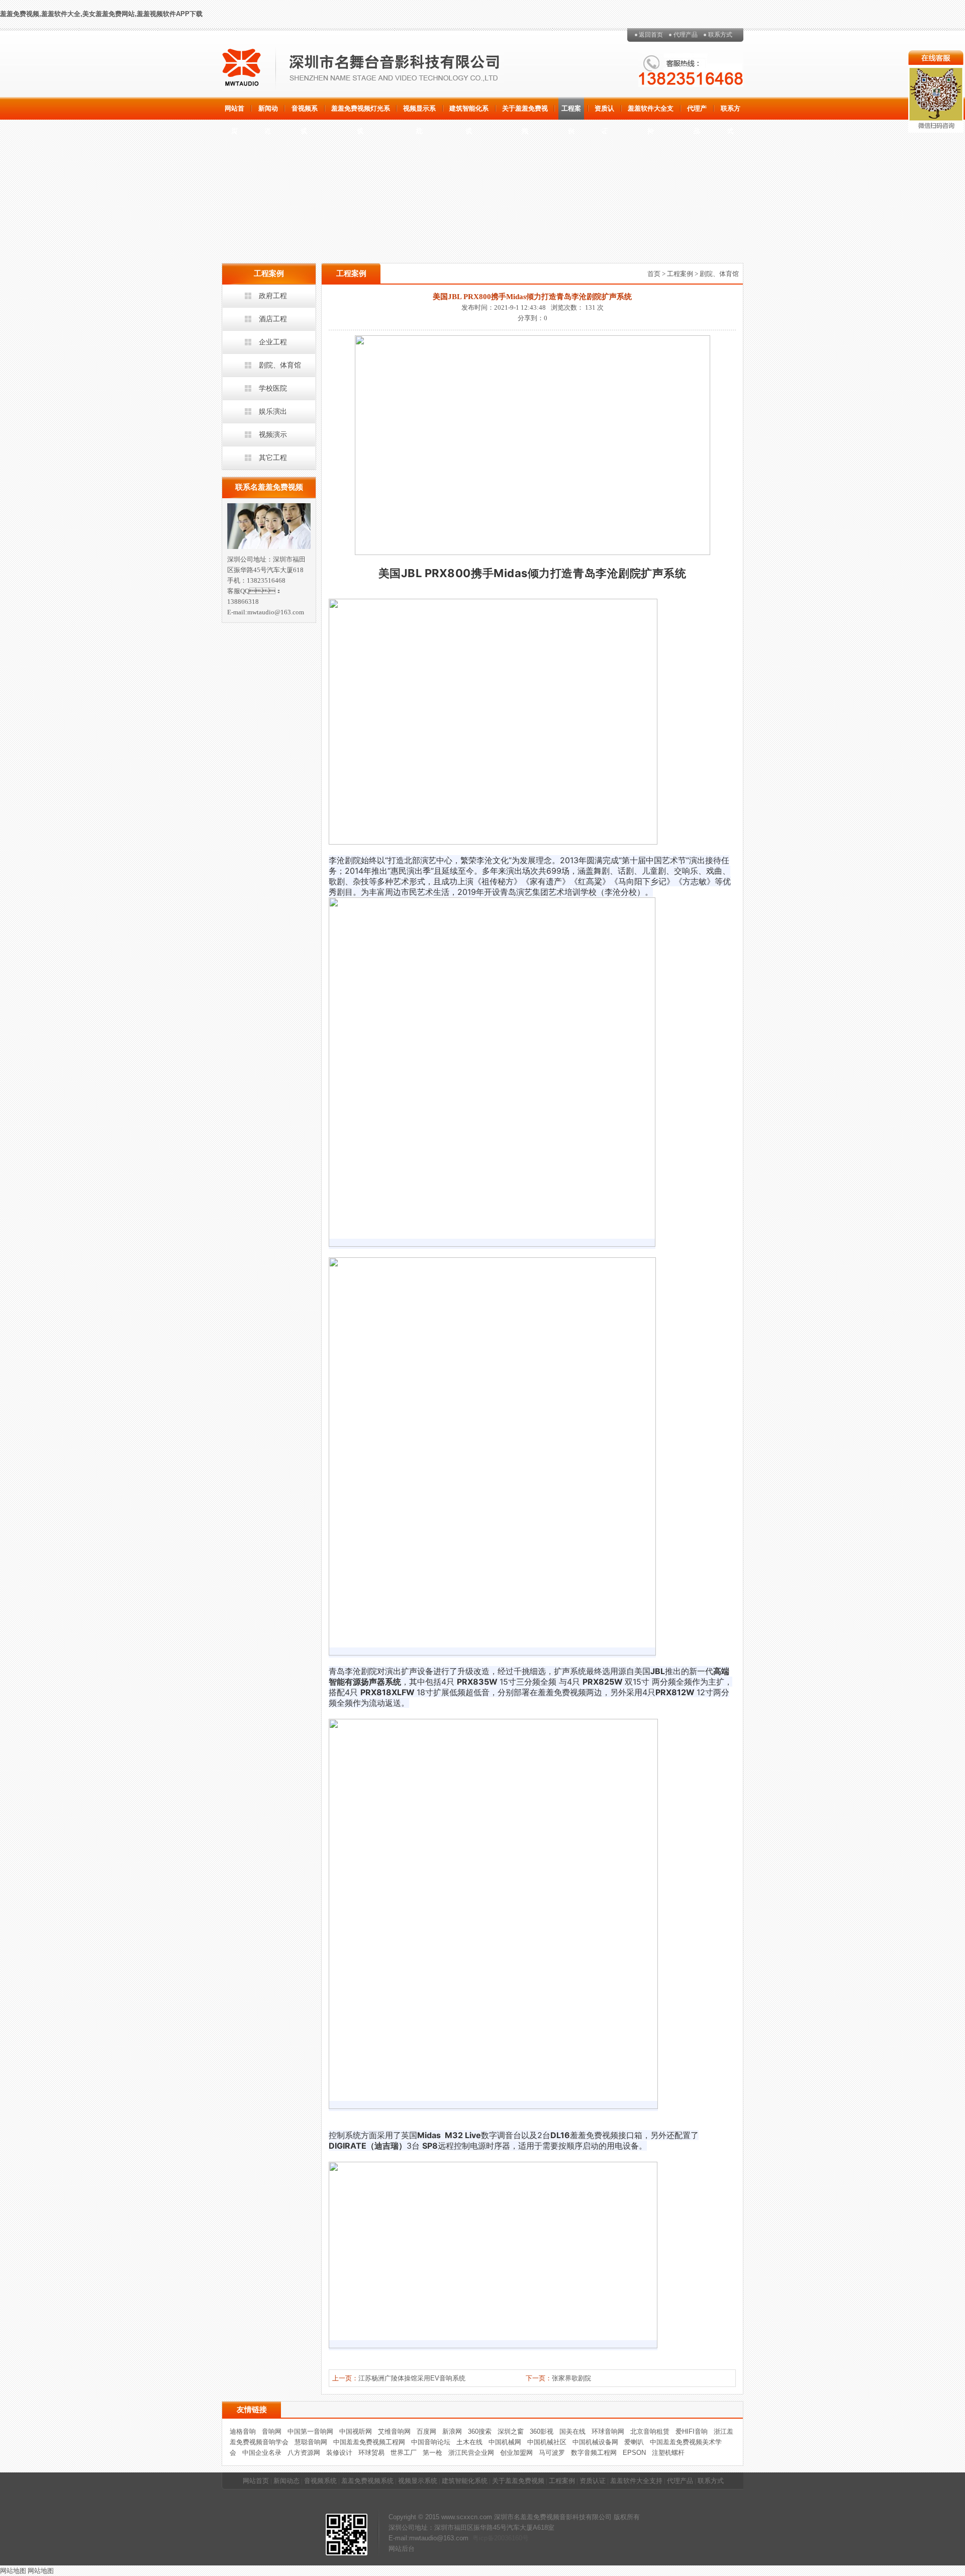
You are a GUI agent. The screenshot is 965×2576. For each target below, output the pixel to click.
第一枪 (432, 2453)
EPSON (634, 2453)
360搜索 (480, 2431)
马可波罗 (552, 2453)
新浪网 (452, 2431)
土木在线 (469, 2442)
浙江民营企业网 (471, 2453)
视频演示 (273, 434)
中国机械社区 (547, 2442)
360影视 (542, 2431)
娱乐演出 (273, 411)
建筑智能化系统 (469, 112)
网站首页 (234, 112)
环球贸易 (371, 2453)
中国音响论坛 (431, 2442)
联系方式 (720, 35)
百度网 (426, 2431)
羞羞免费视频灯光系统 (361, 112)
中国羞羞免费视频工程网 (369, 2442)
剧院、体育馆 (280, 365)
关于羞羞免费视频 (525, 112)
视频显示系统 (419, 112)
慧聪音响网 (311, 2442)
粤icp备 (483, 2538)
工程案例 (571, 112)
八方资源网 (304, 2453)
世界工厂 (404, 2453)
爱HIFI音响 (692, 2431)
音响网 (272, 2431)
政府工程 (273, 296)
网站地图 (13, 2571)
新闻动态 (268, 112)
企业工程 (273, 342)
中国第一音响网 (310, 2431)
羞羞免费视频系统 (367, 2481)
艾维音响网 (394, 2431)
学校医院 (273, 388)
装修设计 (339, 2453)
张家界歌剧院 (571, 2378)
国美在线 (572, 2431)
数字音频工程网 (594, 2453)
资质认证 (604, 112)
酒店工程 (273, 319)
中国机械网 (505, 2442)
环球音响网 (608, 2431)
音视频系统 (305, 112)
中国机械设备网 (595, 2442)
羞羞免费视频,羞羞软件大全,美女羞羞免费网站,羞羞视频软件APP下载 (101, 14)
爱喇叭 (634, 2442)
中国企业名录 (262, 2453)
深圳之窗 (511, 2431)
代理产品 (686, 35)
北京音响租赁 (650, 2431)
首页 (654, 274)
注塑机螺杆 (668, 2453)
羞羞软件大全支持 (651, 112)
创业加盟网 (516, 2453)
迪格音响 (243, 2431)
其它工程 (273, 457)
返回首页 (651, 35)
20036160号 (511, 2538)
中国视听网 (356, 2431)
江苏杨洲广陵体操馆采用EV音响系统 (412, 2378)
